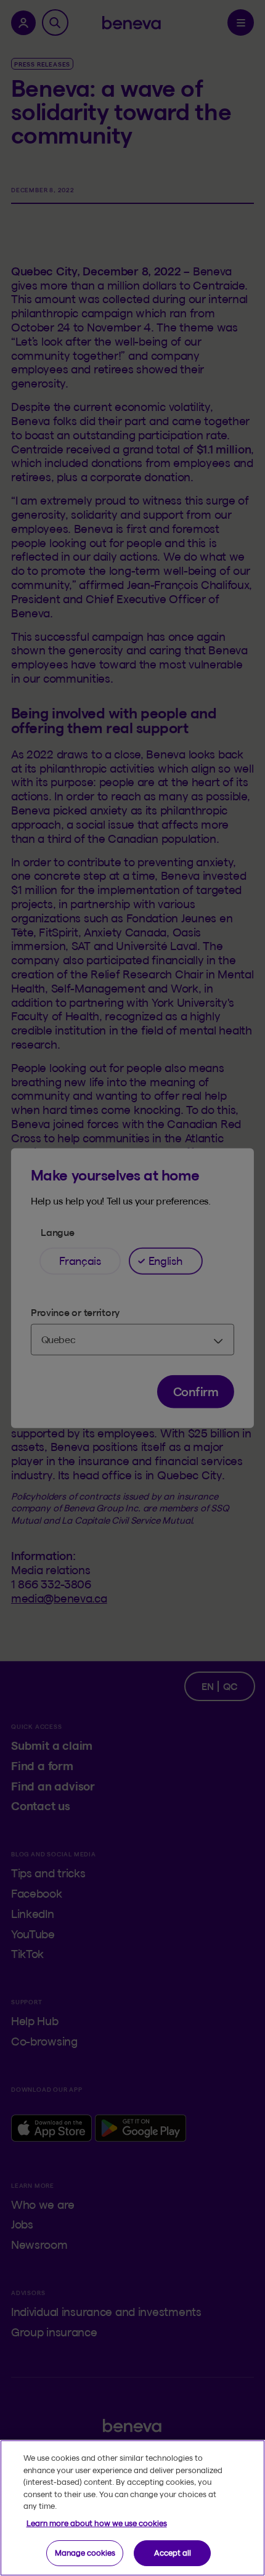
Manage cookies (85, 2553)
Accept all (173, 2553)
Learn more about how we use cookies (97, 2523)
